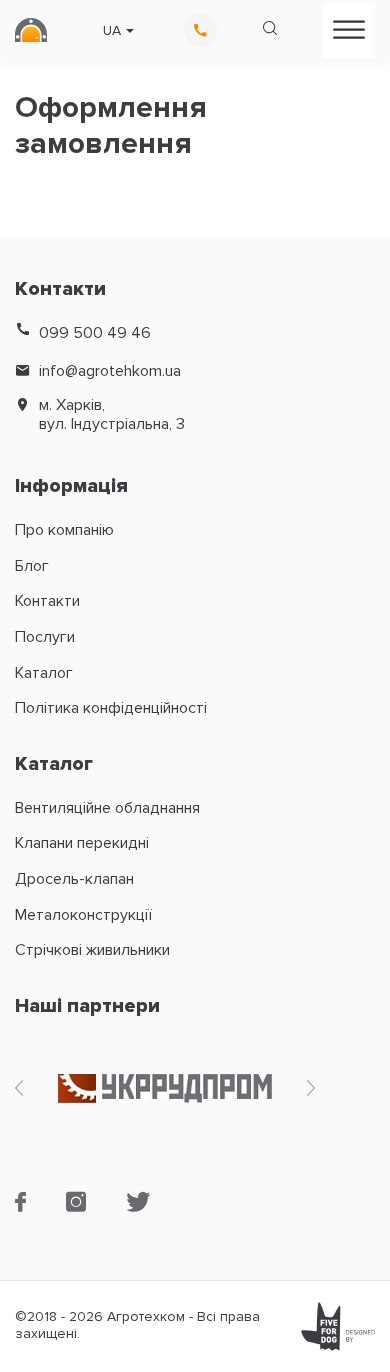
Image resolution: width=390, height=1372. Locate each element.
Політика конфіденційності (111, 708)
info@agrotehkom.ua (110, 371)
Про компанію (64, 530)
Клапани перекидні (82, 843)
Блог (32, 566)
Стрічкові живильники (92, 950)
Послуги (45, 637)
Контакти (47, 601)
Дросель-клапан (74, 879)
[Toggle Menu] (349, 29)
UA (112, 31)
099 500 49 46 (95, 333)
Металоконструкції (83, 915)
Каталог (44, 673)
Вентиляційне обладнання (107, 808)
